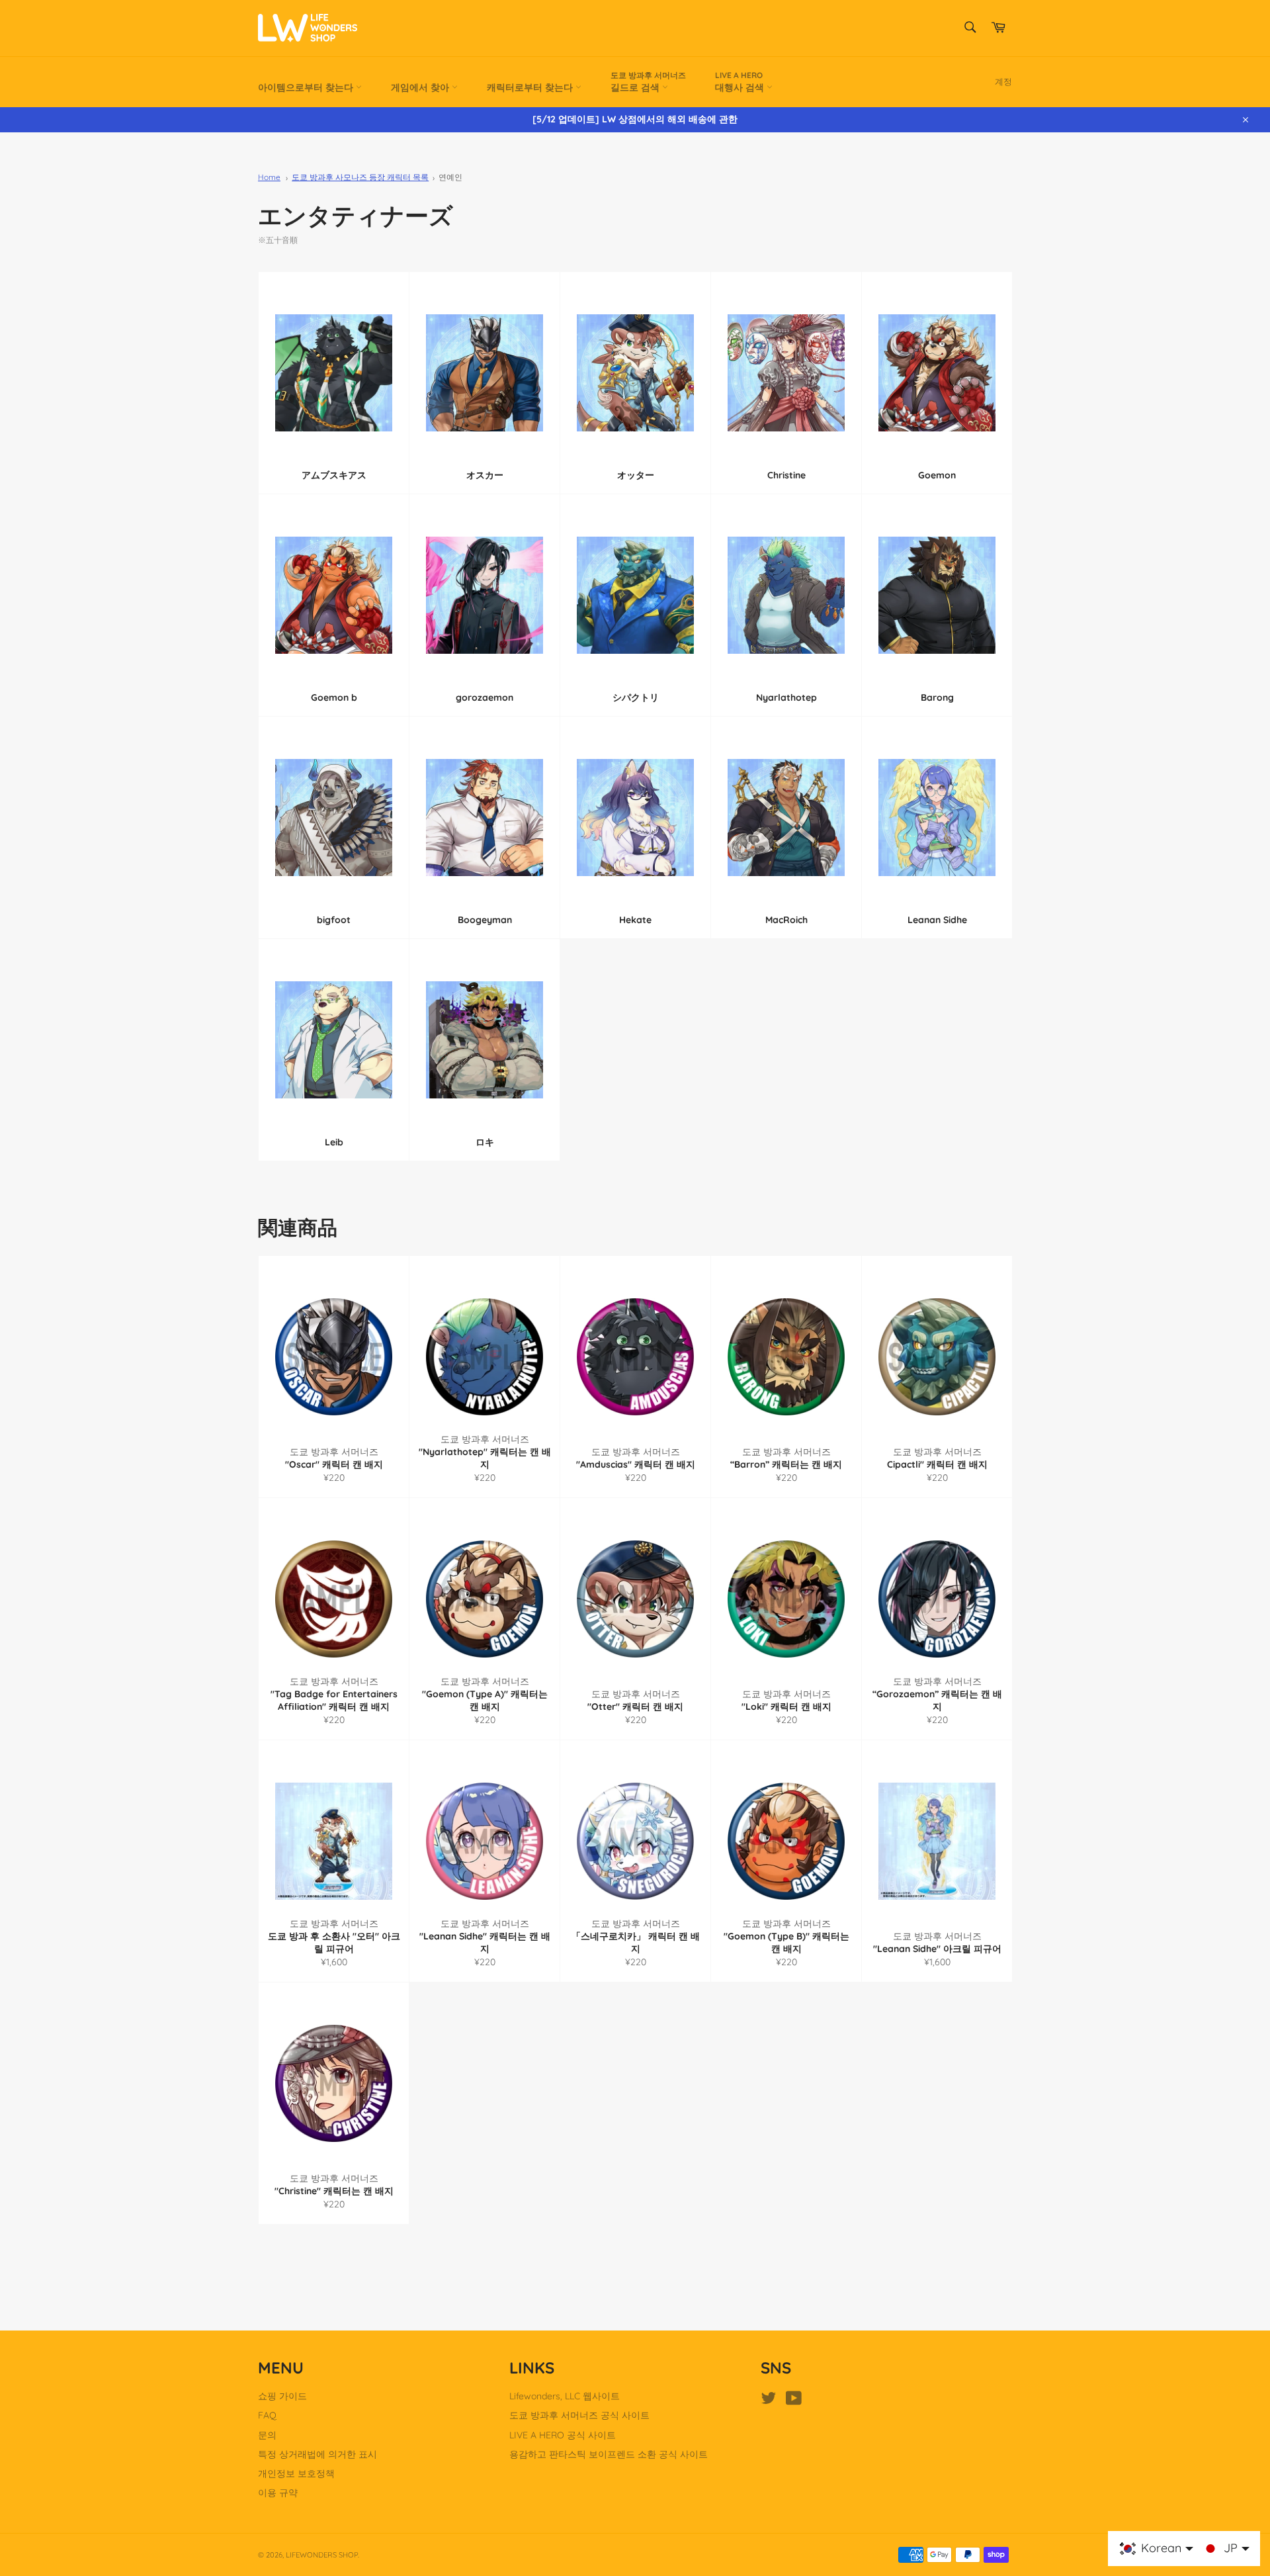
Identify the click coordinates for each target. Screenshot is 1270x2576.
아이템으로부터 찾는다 (307, 87)
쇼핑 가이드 (282, 2396)
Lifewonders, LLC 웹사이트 (565, 2396)
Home (269, 177)
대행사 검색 (741, 82)
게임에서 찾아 (421, 87)
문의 (267, 2435)
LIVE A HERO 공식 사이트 (563, 2435)
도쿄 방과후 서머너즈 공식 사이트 (579, 2415)
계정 (1003, 81)
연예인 (450, 177)
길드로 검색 (648, 82)
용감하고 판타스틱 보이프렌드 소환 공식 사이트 (609, 2454)
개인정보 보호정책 (296, 2473)
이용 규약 (278, 2493)
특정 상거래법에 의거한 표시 (317, 2454)
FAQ (267, 2415)
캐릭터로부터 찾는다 (531, 87)
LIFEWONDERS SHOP (322, 2555)
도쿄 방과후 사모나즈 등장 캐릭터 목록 (360, 177)
